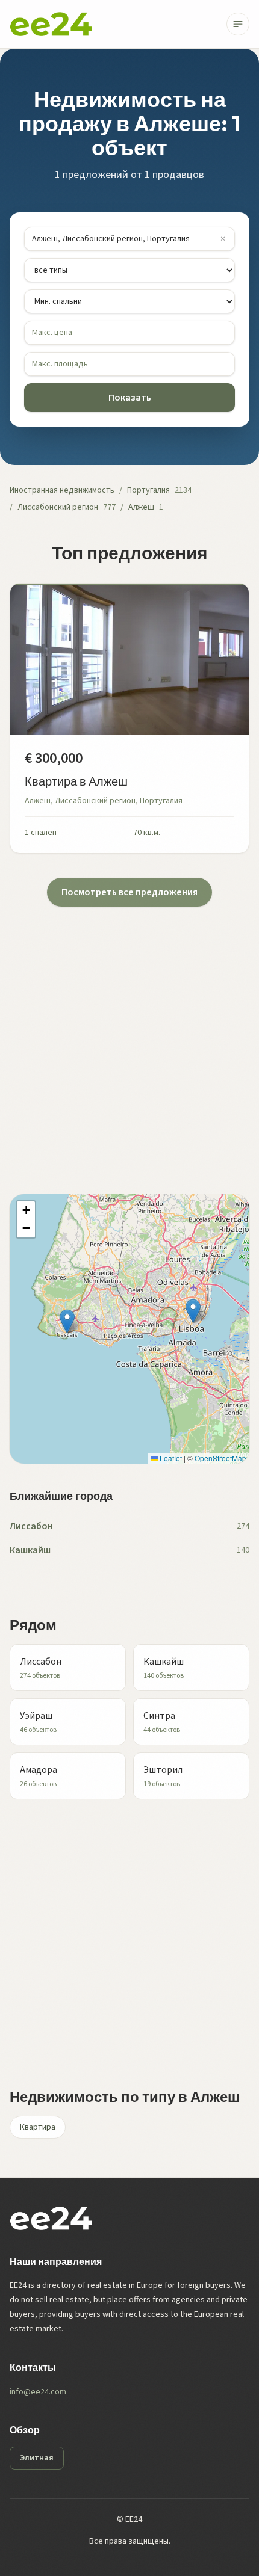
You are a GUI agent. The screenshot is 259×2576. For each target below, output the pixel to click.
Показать (130, 398)
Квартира (38, 2127)
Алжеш (141, 507)
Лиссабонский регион (58, 507)
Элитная (37, 2458)
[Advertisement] (129, 1036)
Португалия (148, 490)
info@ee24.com (38, 2392)
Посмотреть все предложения (129, 892)
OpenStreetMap (220, 1458)
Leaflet (170, 1458)
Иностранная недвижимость (62, 490)
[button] (193, 1311)
